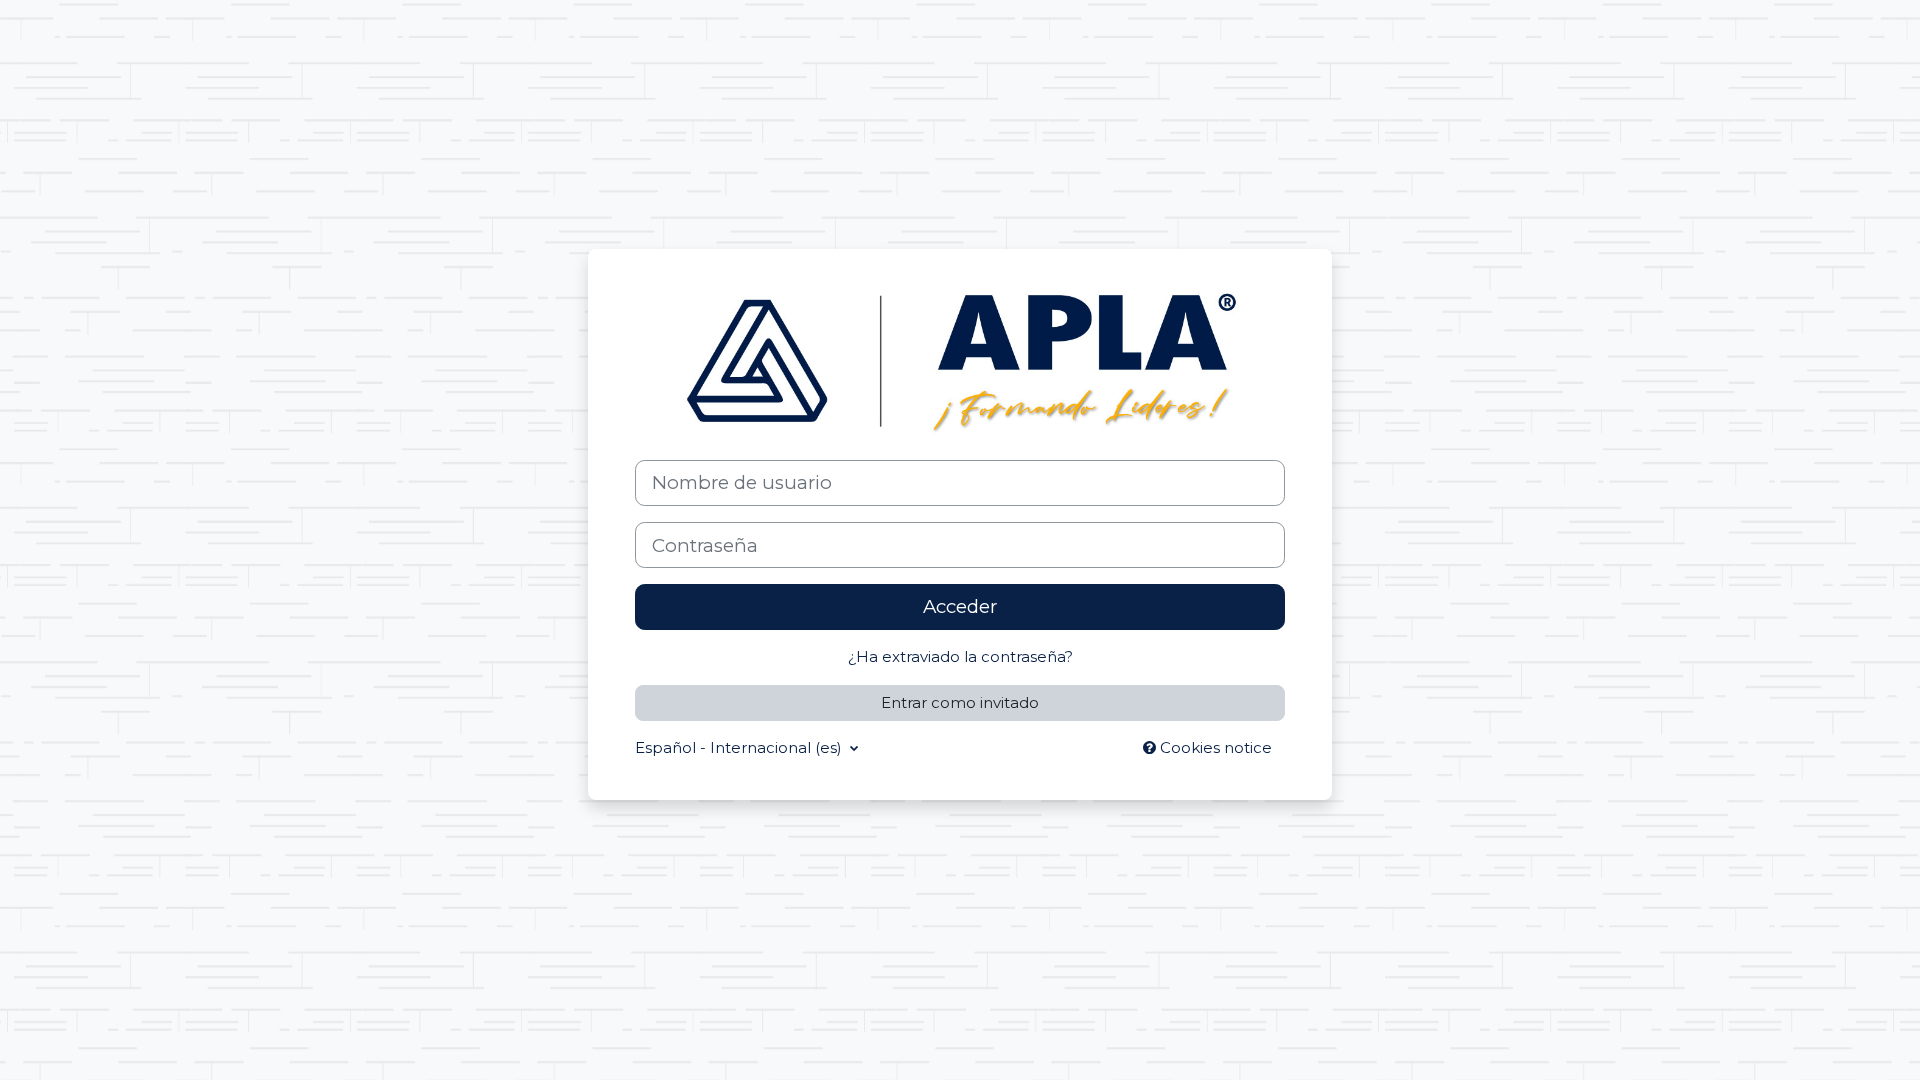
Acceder (960, 606)
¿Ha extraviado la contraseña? (960, 656)
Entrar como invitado (960, 702)
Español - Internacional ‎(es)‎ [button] (740, 747)
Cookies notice (1214, 747)
